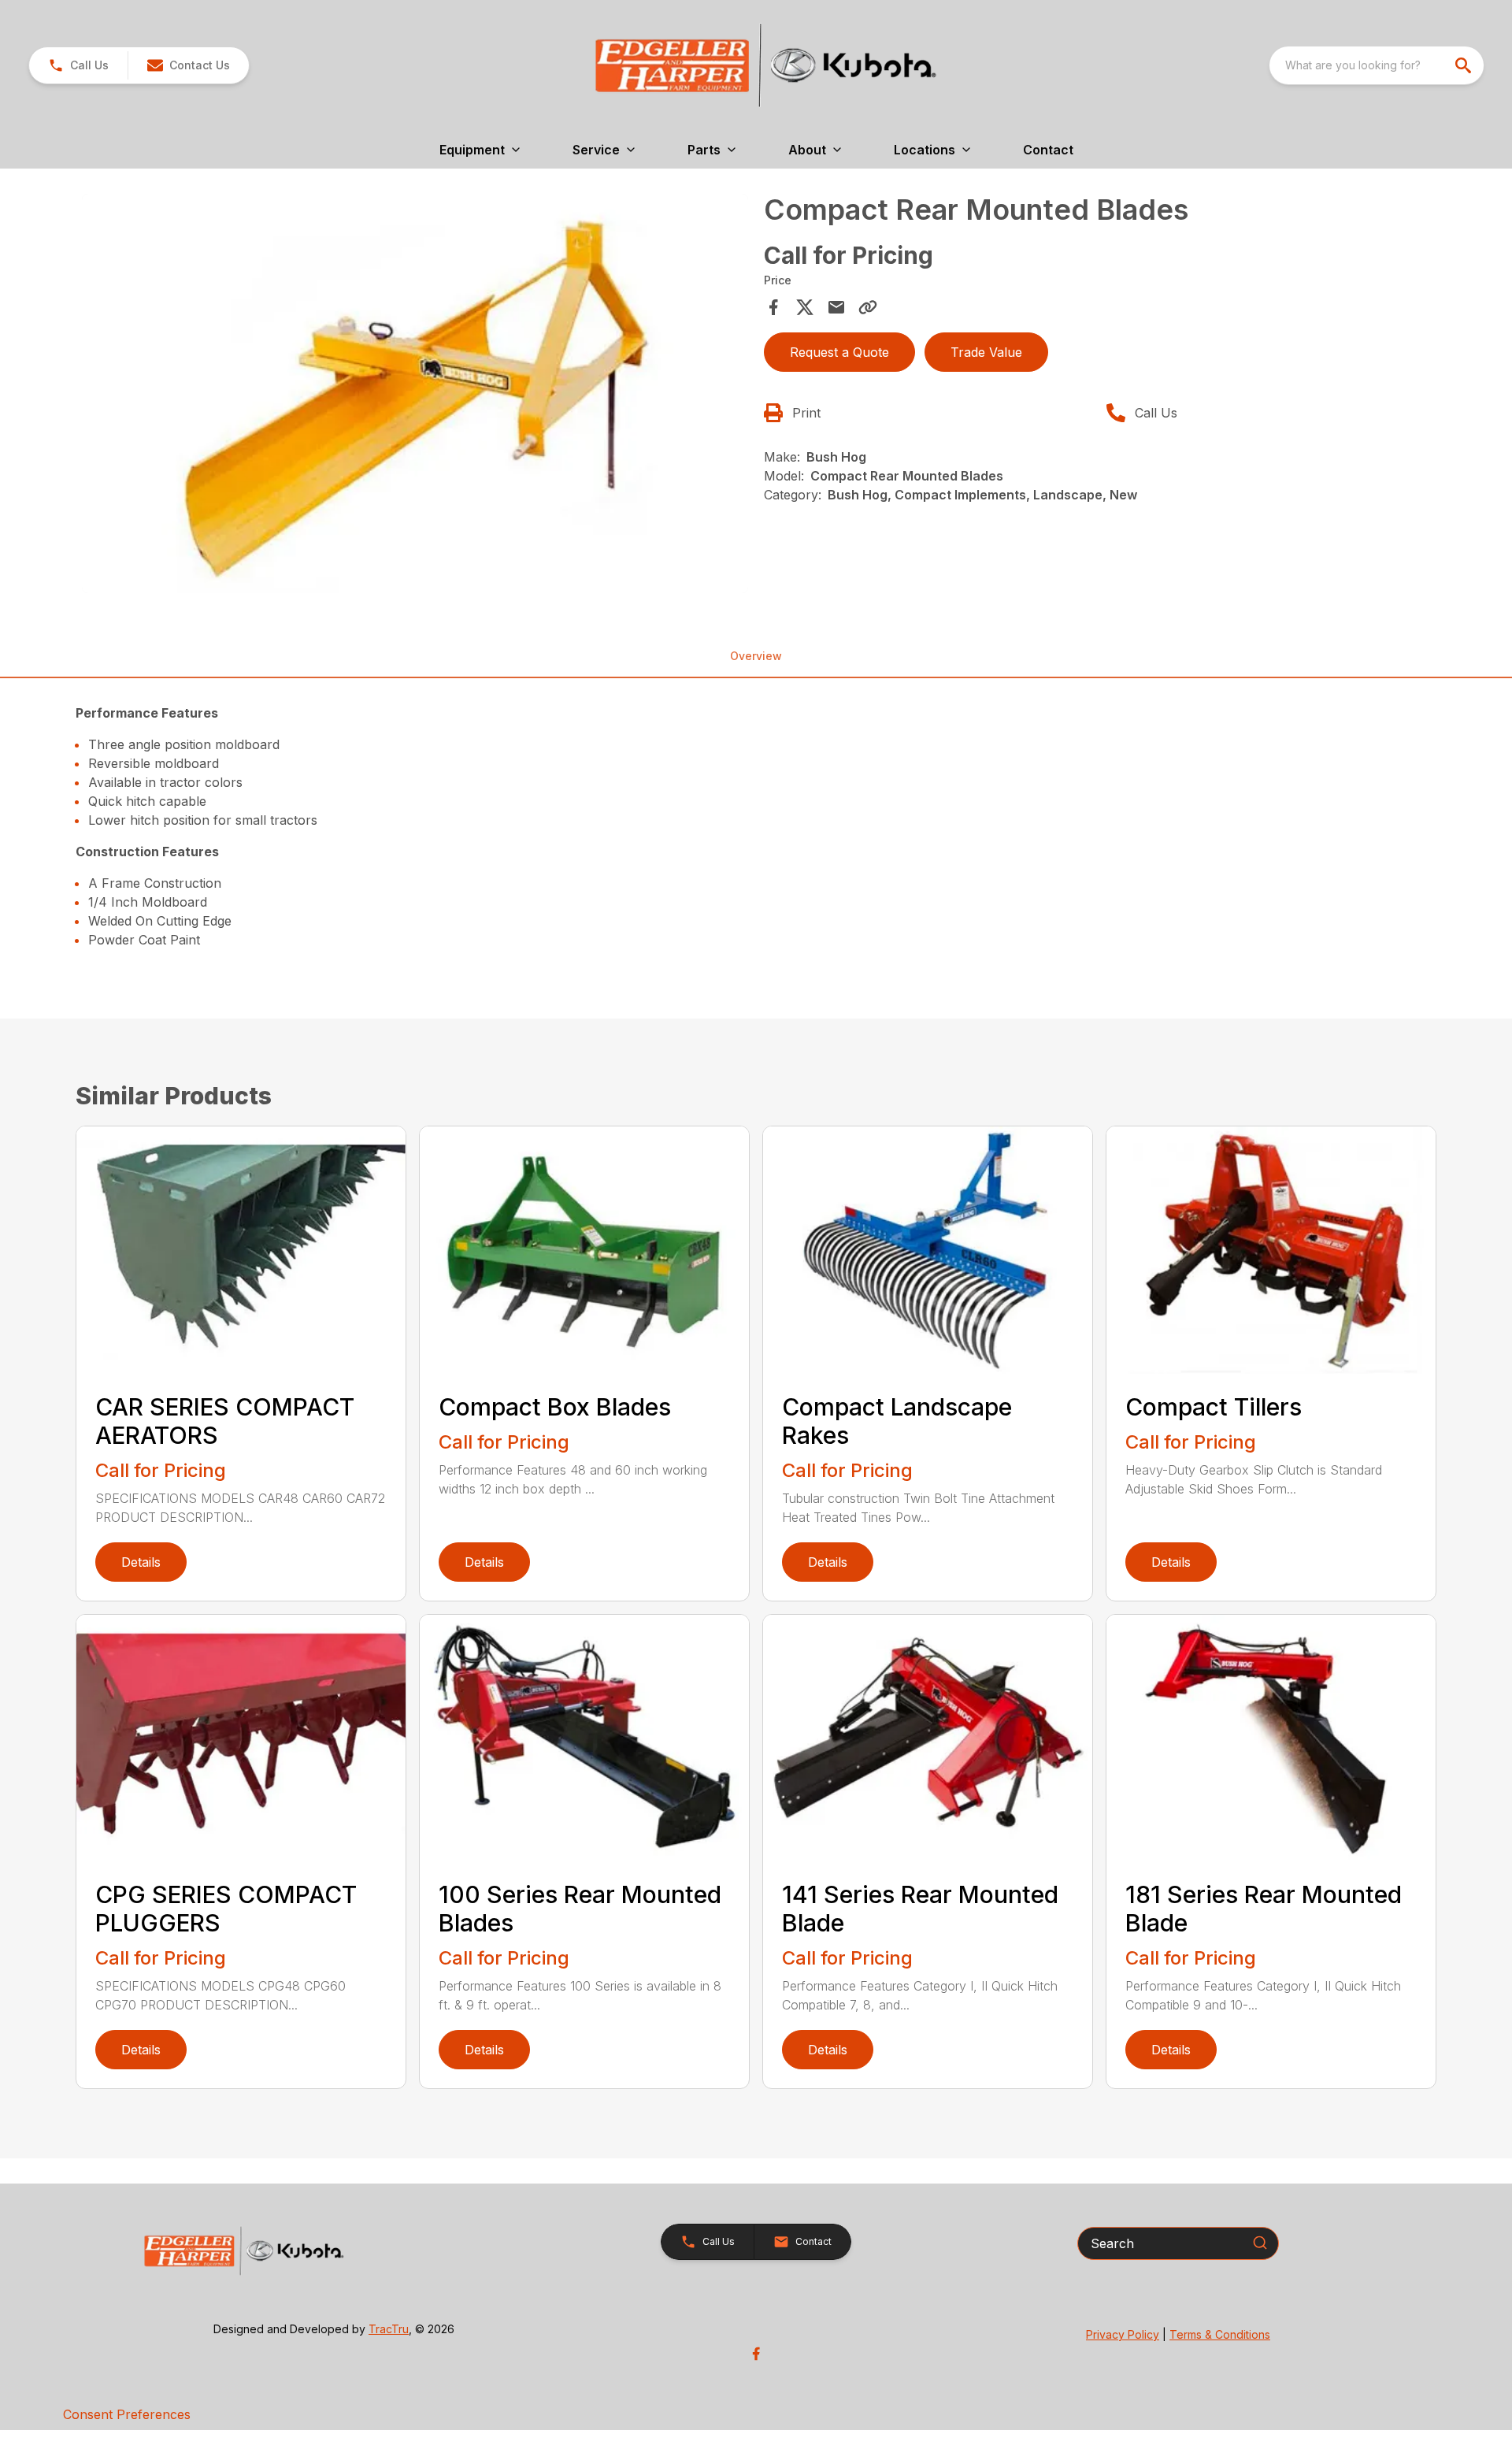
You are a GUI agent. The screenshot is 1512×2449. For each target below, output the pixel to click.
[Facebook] (756, 2354)
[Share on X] (805, 307)
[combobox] (1377, 65)
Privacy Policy (1123, 2334)
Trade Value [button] (986, 352)
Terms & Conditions (1220, 2334)
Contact (1048, 150)
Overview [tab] (756, 656)
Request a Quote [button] (839, 352)
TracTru (389, 2329)
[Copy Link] (868, 307)
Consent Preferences (127, 2414)
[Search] (1260, 2243)
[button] (78, 65)
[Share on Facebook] (773, 307)
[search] (1465, 65)
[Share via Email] (836, 307)
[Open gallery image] (415, 394)
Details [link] (141, 1562)
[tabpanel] (415, 396)
